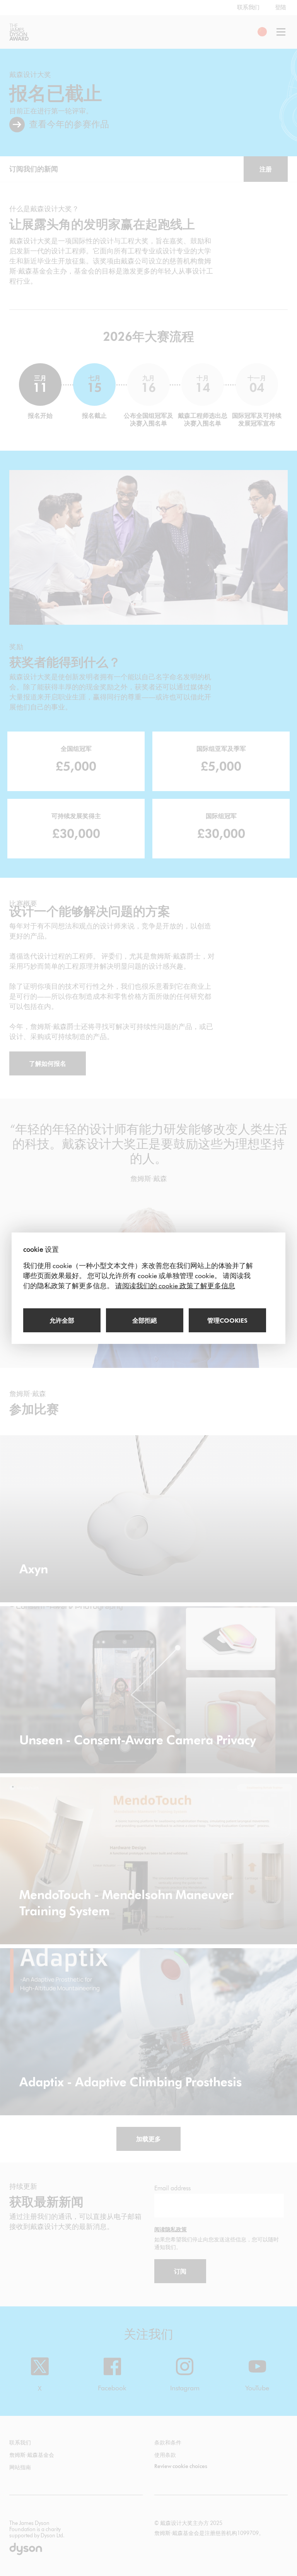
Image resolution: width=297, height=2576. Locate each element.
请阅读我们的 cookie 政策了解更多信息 (175, 1286)
